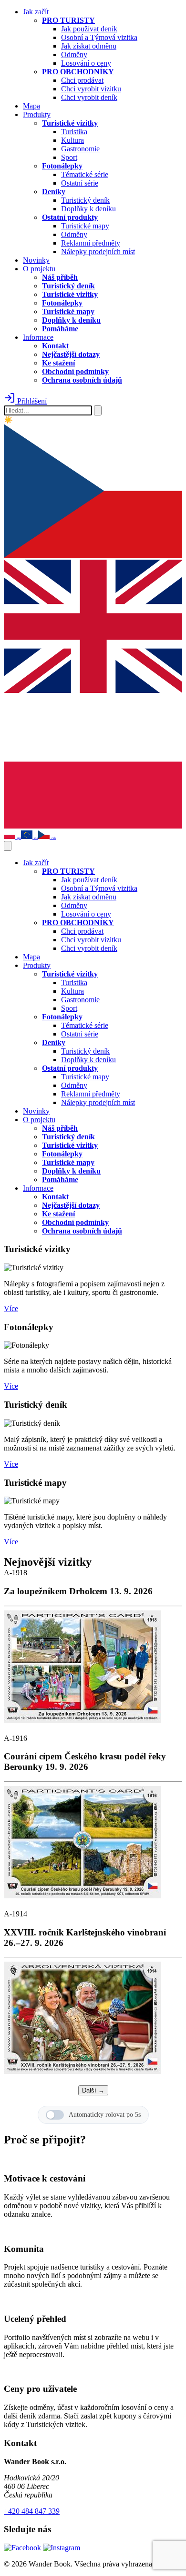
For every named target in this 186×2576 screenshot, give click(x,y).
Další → (93, 2090)
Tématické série (85, 174)
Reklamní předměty (91, 243)
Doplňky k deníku (88, 209)
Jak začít (36, 12)
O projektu (39, 269)
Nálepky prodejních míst (98, 252)
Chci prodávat (82, 80)
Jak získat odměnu (89, 46)
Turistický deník (85, 200)
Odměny (74, 54)
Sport (69, 157)
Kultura (72, 140)
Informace (38, 337)
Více (11, 1308)
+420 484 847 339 (32, 2511)
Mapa (31, 106)
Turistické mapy (85, 226)
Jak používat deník (89, 29)
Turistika (74, 132)
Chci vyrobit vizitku (91, 89)
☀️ (8, 420)
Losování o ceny (86, 63)
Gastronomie (80, 149)
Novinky (36, 260)
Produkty (37, 114)
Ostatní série (80, 183)
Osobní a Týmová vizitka (99, 37)
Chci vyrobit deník (89, 97)
